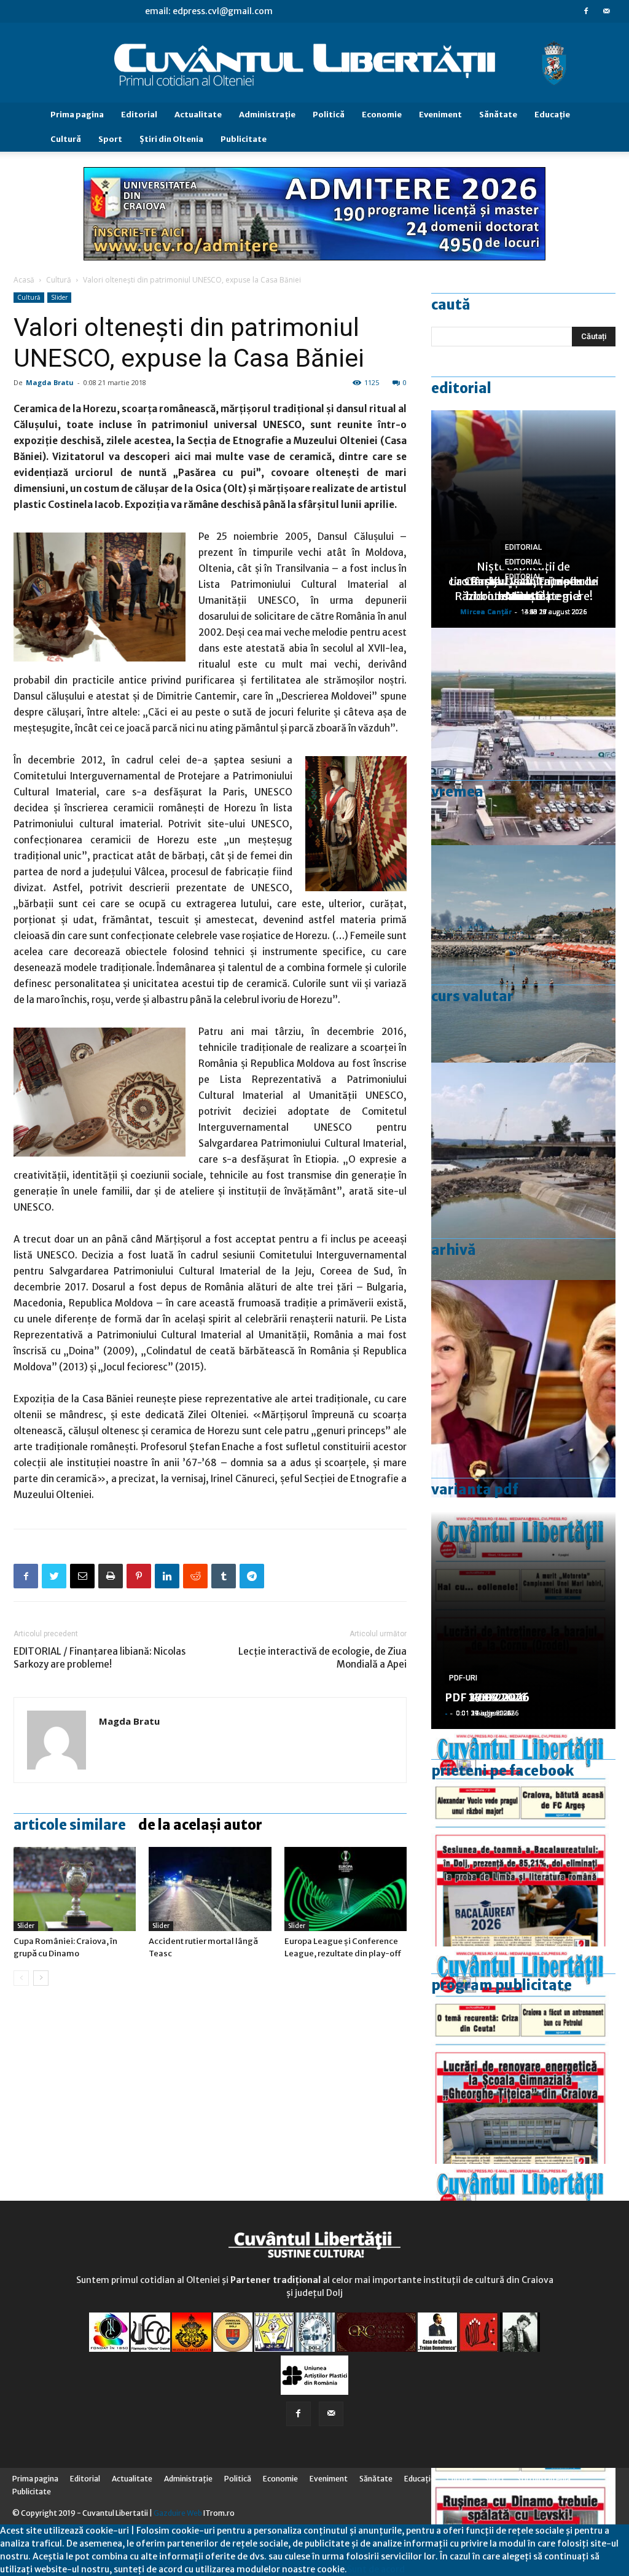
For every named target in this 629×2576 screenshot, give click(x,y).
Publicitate (244, 139)
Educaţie (552, 115)
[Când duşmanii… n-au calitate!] (523, 736)
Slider (59, 297)
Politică (329, 115)
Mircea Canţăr (486, 611)
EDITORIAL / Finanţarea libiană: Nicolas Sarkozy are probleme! (100, 1658)
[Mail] (606, 11)
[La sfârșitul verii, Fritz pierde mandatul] (523, 1389)
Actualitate (198, 115)
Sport (110, 139)
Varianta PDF (475, 1489)
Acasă (24, 280)
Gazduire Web (178, 2513)
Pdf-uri (463, 1678)
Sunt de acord (376, 2569)
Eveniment (440, 115)
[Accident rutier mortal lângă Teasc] (210, 1889)
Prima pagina (77, 115)
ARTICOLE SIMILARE (70, 1825)
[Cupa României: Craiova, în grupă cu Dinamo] (75, 1889)
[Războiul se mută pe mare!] (523, 954)
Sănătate (498, 115)
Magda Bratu (50, 382)
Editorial (139, 115)
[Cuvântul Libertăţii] (314, 63)
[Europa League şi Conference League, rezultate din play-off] (346, 1889)
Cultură (66, 139)
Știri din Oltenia (171, 139)
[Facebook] (586, 11)
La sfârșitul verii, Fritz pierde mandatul (523, 589)
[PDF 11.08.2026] (523, 1838)
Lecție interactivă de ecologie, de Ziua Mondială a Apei (322, 1658)
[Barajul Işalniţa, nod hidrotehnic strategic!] (523, 1171)
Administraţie (267, 115)
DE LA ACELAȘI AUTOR (200, 1825)
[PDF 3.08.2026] (523, 2055)
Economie (382, 115)
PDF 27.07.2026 (487, 1697)
